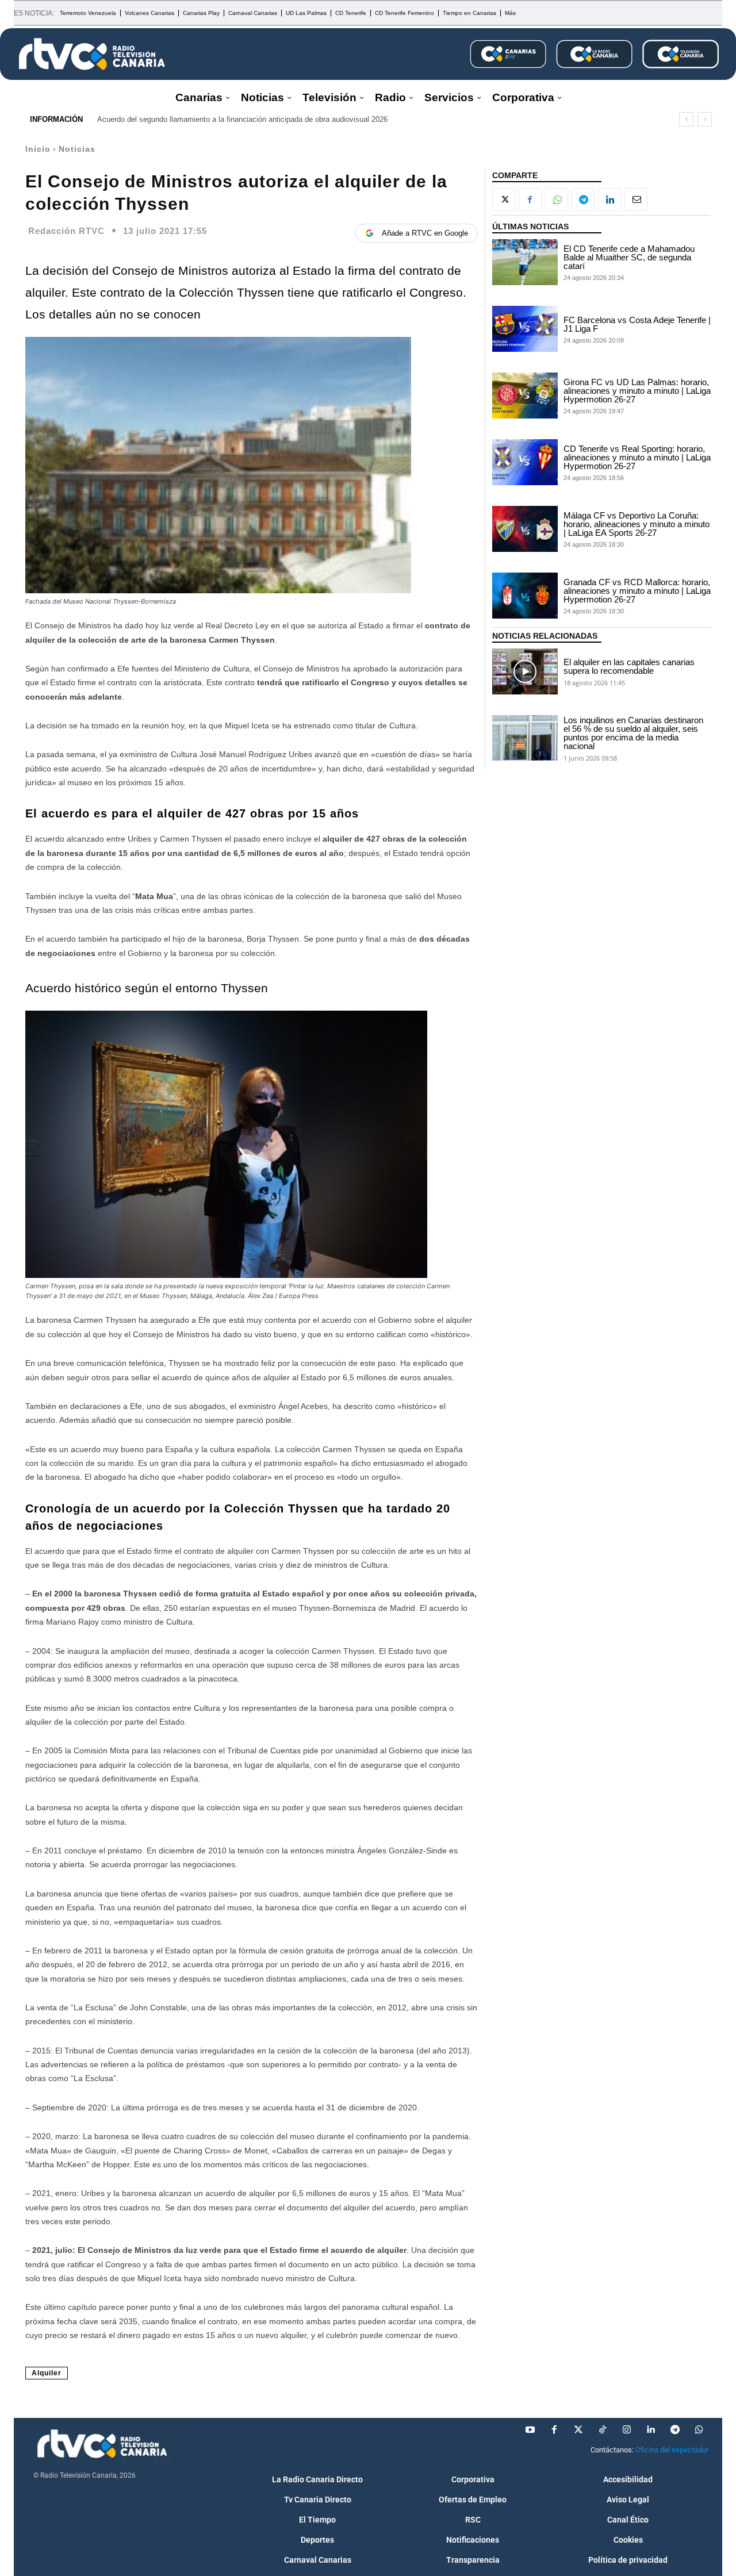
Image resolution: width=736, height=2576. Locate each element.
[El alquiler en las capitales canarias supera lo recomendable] (525, 671)
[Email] (636, 199)
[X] (504, 199)
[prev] (686, 119)
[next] (705, 119)
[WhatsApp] (557, 199)
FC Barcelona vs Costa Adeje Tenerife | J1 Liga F (637, 324)
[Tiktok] (603, 2430)
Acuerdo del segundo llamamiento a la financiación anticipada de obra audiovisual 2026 (242, 119)
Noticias (77, 149)
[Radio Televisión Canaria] (92, 54)
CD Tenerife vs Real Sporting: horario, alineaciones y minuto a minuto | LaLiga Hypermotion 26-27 (637, 457)
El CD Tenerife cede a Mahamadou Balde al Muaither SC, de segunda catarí (629, 257)
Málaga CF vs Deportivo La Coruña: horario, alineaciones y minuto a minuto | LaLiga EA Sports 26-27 (637, 524)
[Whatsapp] (699, 2430)
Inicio (38, 149)
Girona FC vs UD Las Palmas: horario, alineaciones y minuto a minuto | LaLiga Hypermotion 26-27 (637, 391)
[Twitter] (578, 2430)
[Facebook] (530, 199)
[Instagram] (627, 2430)
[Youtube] (530, 2430)
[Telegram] (583, 199)
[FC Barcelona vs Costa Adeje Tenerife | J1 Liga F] (525, 329)
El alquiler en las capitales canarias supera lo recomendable (629, 666)
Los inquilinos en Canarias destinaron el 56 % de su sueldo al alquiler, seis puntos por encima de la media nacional (633, 733)
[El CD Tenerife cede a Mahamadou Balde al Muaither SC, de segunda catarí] (525, 262)
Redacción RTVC (66, 231)
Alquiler (47, 2373)
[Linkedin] (609, 199)
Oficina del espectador (672, 2450)
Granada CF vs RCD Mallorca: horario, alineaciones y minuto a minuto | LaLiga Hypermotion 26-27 (637, 591)
